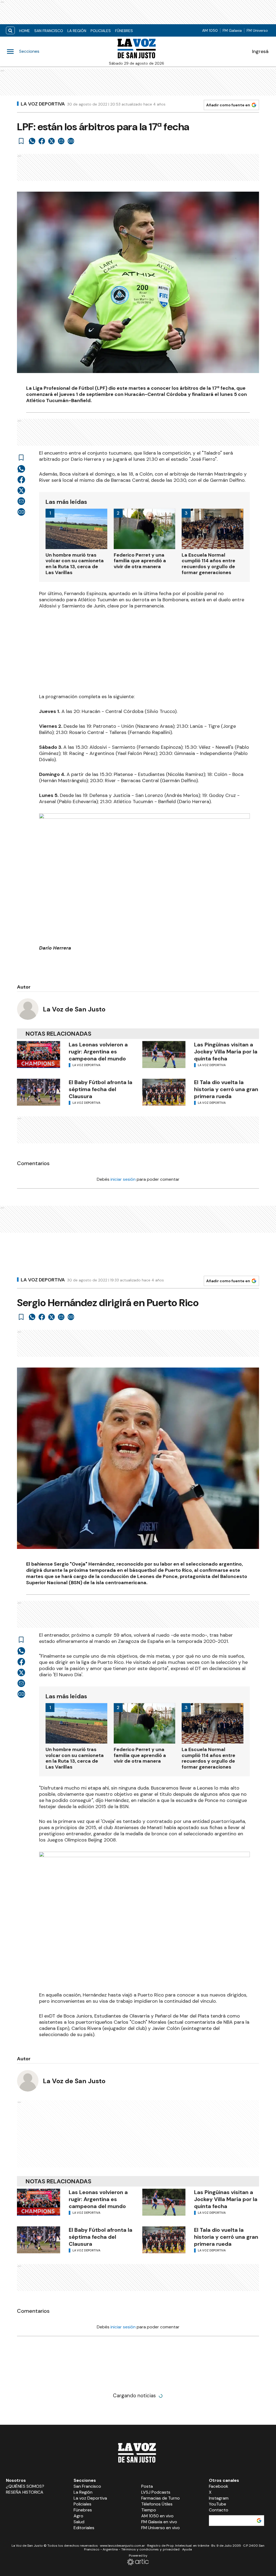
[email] (61, 141)
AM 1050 (210, 30)
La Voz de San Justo (74, 1009)
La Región (77, 31)
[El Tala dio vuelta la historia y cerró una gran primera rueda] (164, 1092)
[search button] (10, 31)
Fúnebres (124, 31)
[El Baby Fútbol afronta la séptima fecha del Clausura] (39, 1092)
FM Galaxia (232, 30)
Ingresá (260, 51)
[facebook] (42, 141)
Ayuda (187, 2549)
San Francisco (49, 31)
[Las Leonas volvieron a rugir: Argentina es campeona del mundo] (39, 1055)
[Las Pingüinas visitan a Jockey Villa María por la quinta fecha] (164, 1055)
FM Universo (257, 30)
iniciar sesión (123, 1179)
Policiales (101, 31)
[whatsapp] (32, 141)
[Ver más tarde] (21, 141)
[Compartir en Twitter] (51, 141)
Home (25, 31)
